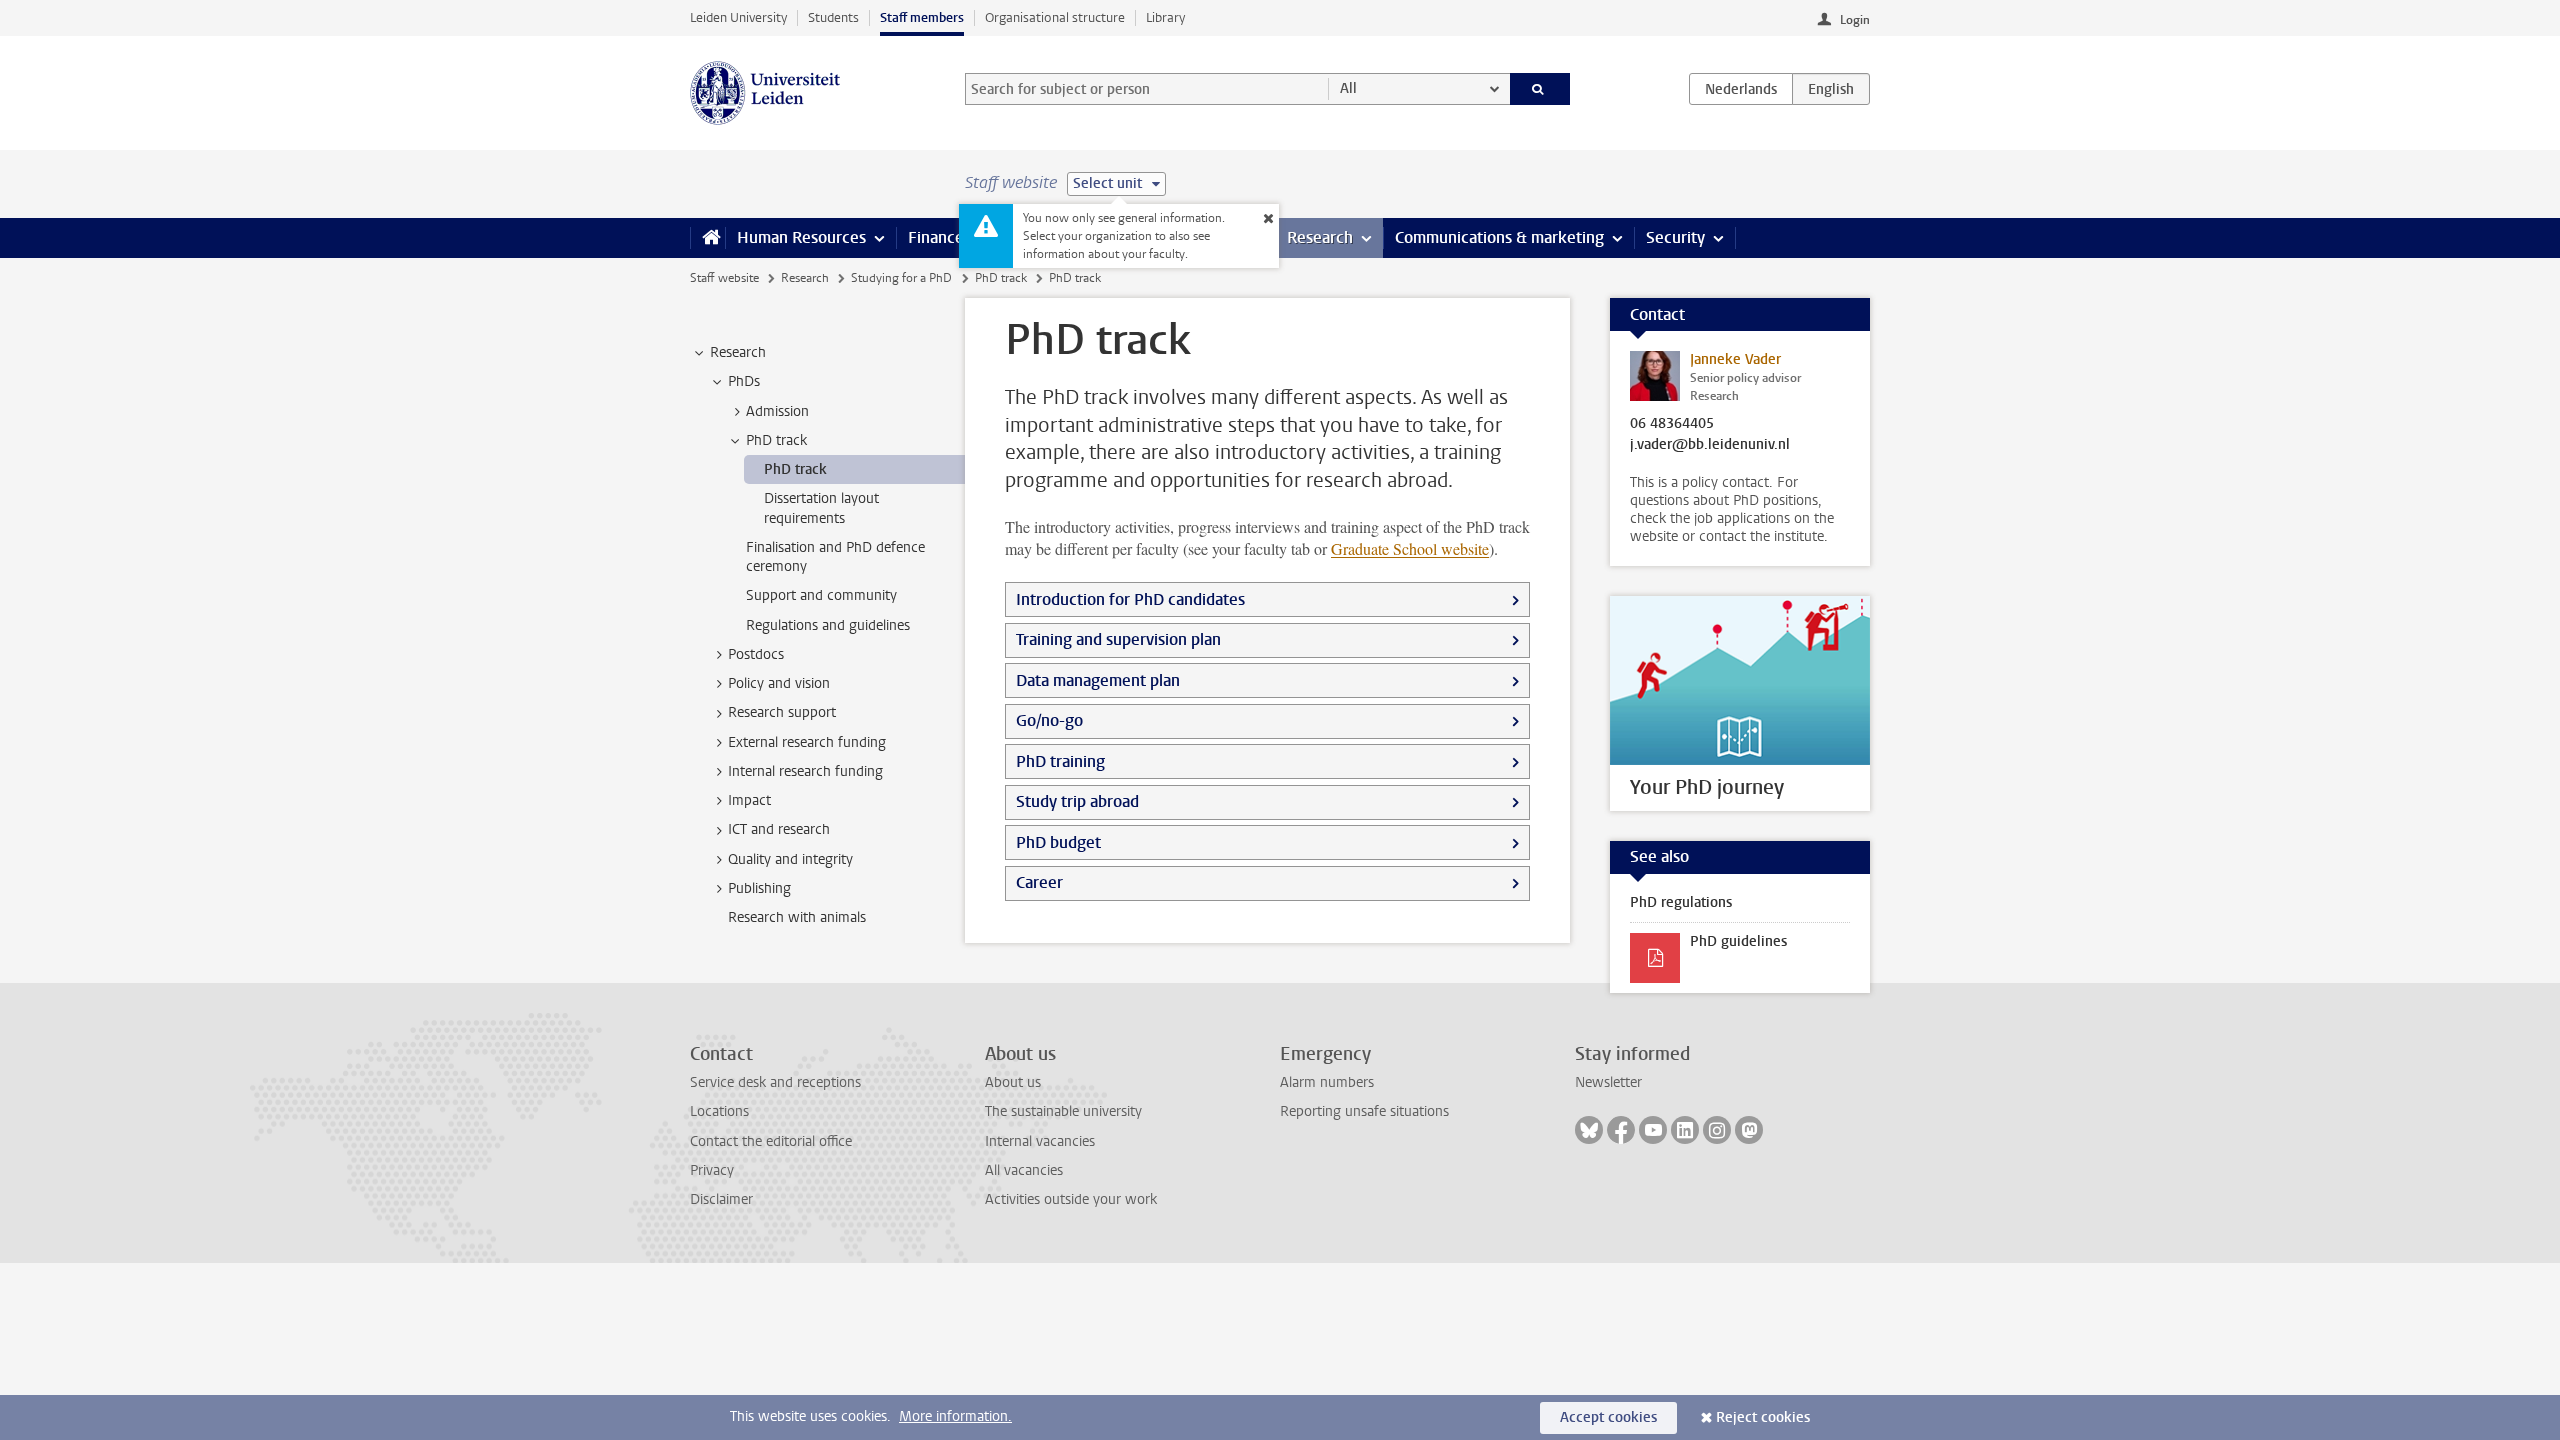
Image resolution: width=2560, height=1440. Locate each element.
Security (1675, 237)
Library (1165, 17)
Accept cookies (1608, 1417)
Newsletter (1608, 1082)
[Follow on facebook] (1621, 1130)
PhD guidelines (1738, 941)
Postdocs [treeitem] (756, 654)
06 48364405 (1672, 424)
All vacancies (1024, 1170)
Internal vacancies (1040, 1141)
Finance (936, 237)
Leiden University (738, 17)
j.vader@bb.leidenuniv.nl (1710, 445)
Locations (719, 1111)
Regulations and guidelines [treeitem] (828, 625)
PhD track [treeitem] (776, 440)
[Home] (707, 238)
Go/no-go (1049, 720)
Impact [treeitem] (749, 800)
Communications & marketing (1499, 237)
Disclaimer (721, 1199)
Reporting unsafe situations (1364, 1111)
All (1348, 88)
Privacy (712, 1170)
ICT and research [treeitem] (779, 829)
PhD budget (1058, 842)
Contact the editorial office (771, 1141)
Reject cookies (1763, 1417)
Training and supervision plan (1118, 639)
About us (1013, 1082)
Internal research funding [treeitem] (805, 771)
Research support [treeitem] (782, 712)
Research (1320, 237)
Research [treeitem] (738, 352)
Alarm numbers (1327, 1082)
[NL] (1741, 89)
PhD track (1001, 278)
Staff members (922, 17)
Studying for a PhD (901, 278)
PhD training (1060, 761)
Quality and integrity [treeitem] (790, 859)
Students (833, 17)
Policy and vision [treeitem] (779, 683)
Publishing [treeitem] (759, 888)
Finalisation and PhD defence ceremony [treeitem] (835, 557)
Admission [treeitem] (777, 411)
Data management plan (1098, 680)
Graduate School (1410, 548)
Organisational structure (1055, 17)
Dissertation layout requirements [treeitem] (821, 508)
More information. (955, 1416)
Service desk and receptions (775, 1082)
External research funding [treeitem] (807, 742)
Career (1039, 882)
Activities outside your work (1071, 1199)
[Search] (1540, 89)
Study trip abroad (1077, 801)
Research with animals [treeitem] (797, 917)
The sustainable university (1063, 1111)
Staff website (724, 278)
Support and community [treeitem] (821, 595)
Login (1855, 20)
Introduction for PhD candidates (1130, 599)
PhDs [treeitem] (744, 381)
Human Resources (801, 237)
